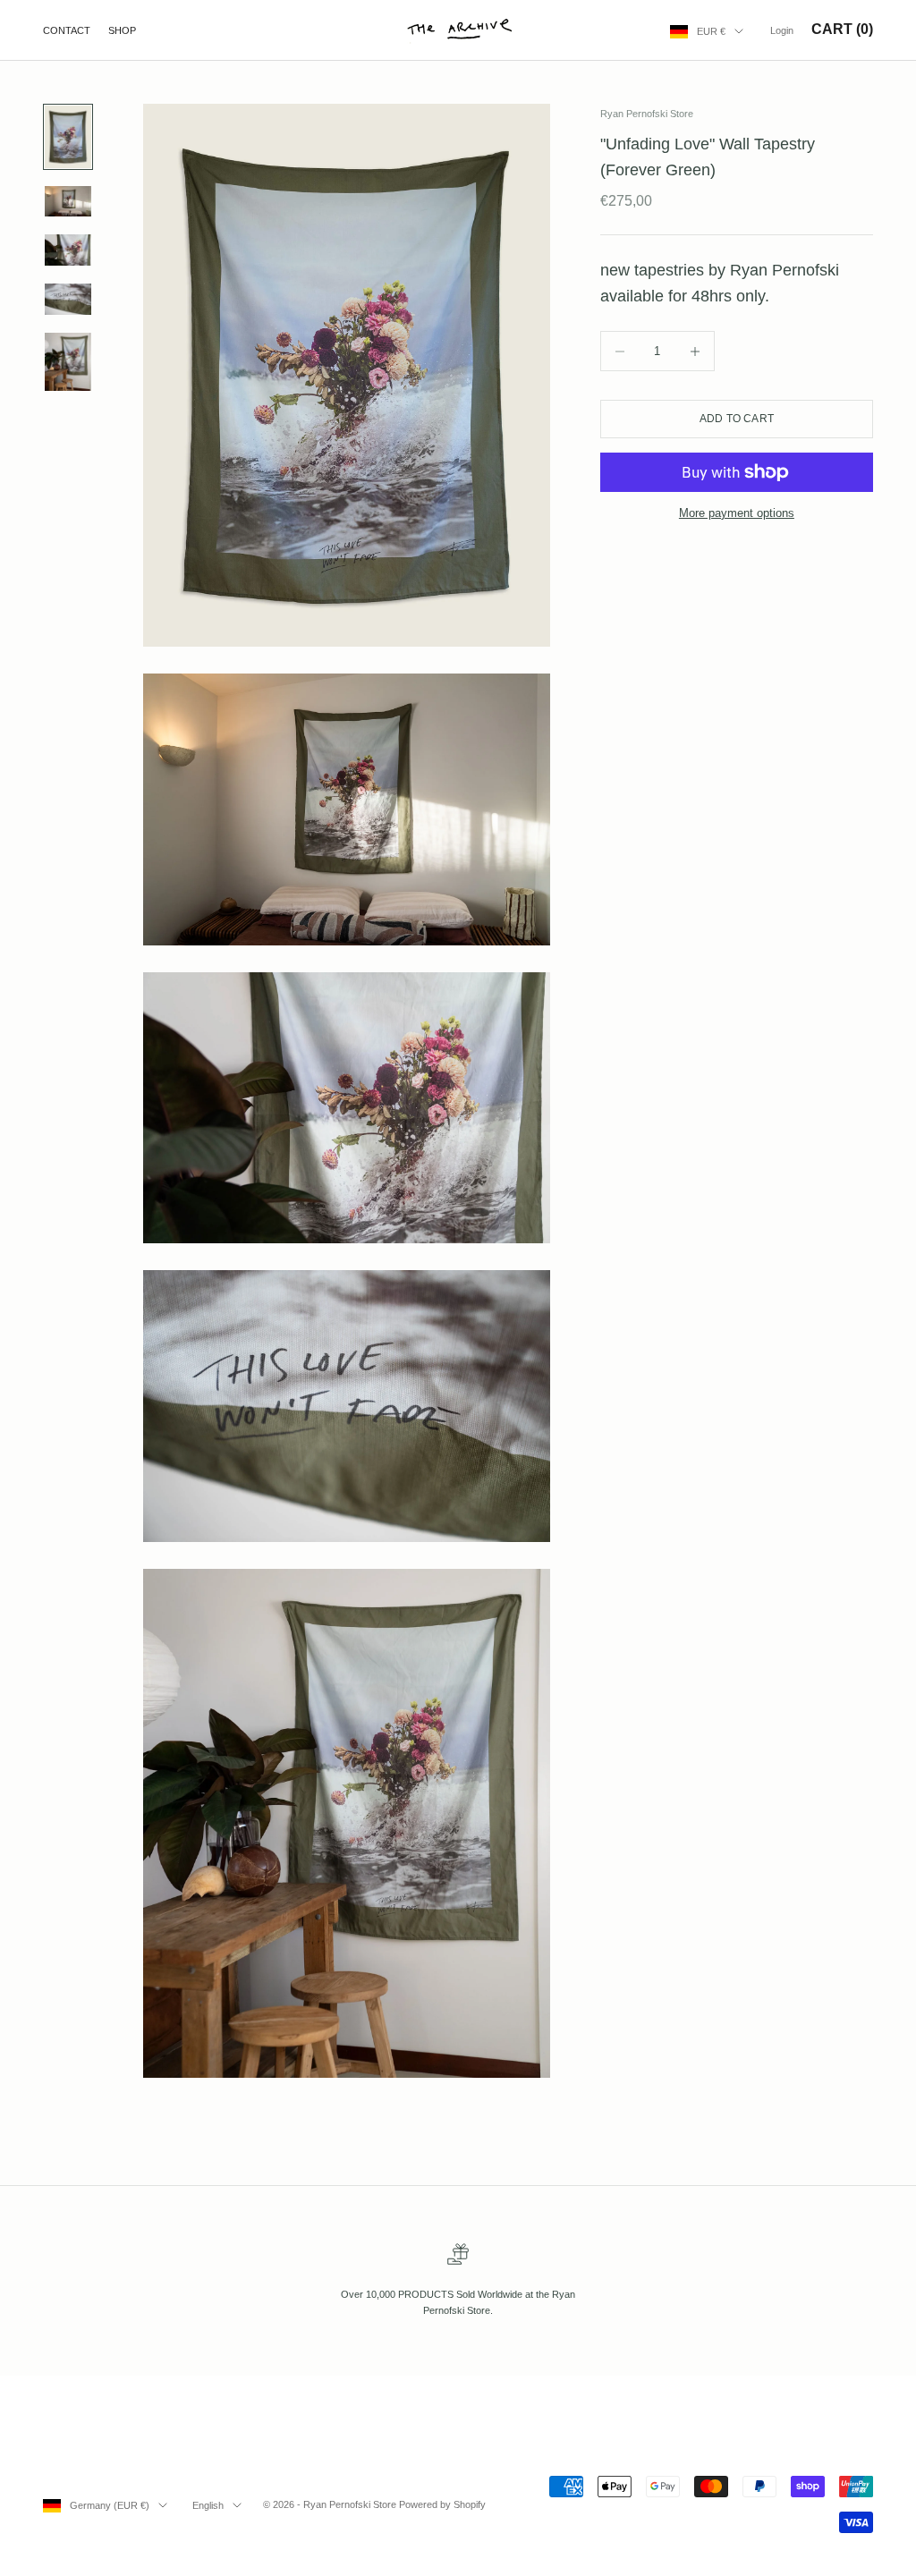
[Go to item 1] (68, 136)
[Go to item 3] (68, 250)
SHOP (122, 30)
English (208, 2505)
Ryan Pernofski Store (647, 114)
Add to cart (737, 419)
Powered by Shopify (442, 2504)
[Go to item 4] (68, 299)
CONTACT (67, 30)
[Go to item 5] (68, 362)
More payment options (737, 513)
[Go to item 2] (68, 202)
